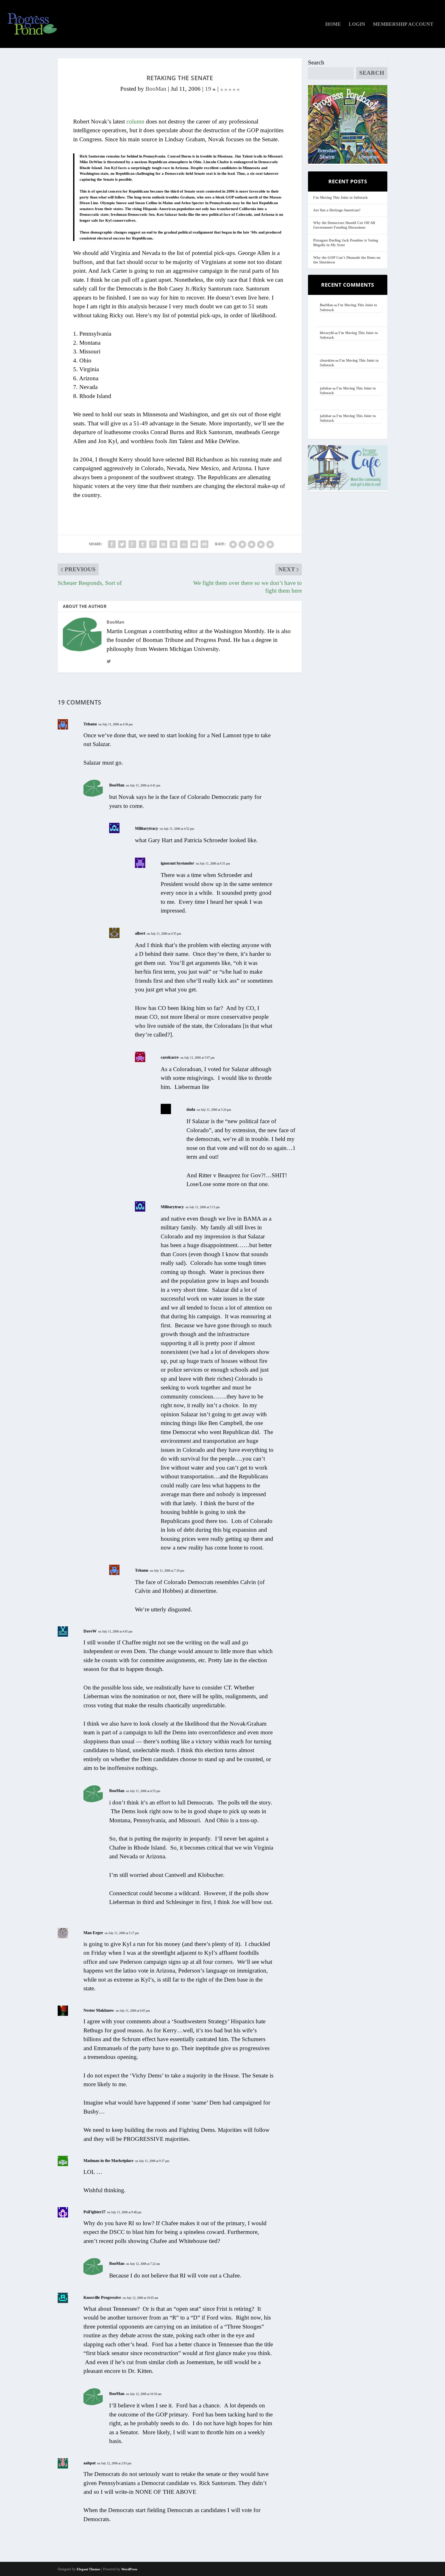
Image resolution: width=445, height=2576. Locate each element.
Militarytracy (147, 828)
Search (316, 63)
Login (357, 24)
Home (333, 24)
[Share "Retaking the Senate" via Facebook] (112, 544)
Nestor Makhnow (99, 2010)
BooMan (156, 89)
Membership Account (403, 24)
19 (209, 89)
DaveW (90, 1631)
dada (191, 1109)
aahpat (89, 2463)
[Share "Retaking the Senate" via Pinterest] (153, 544)
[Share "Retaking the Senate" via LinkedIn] (163, 544)
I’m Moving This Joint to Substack (340, 198)
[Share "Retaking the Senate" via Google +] (132, 544)
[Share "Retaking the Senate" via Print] (204, 544)
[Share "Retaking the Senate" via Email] (194, 544)
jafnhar (326, 388)
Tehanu (90, 724)
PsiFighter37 (95, 2212)
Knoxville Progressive (102, 2297)
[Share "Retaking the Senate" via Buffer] (174, 544)
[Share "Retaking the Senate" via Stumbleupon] (184, 544)
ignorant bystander (177, 863)
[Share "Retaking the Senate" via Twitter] (122, 544)
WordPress (129, 2569)
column (135, 122)
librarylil (327, 333)
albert (140, 933)
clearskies (327, 361)
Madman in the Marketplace (108, 2161)
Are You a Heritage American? (337, 210)
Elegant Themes (88, 2569)
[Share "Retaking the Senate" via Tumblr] (143, 544)
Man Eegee (93, 1933)
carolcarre (170, 1057)
